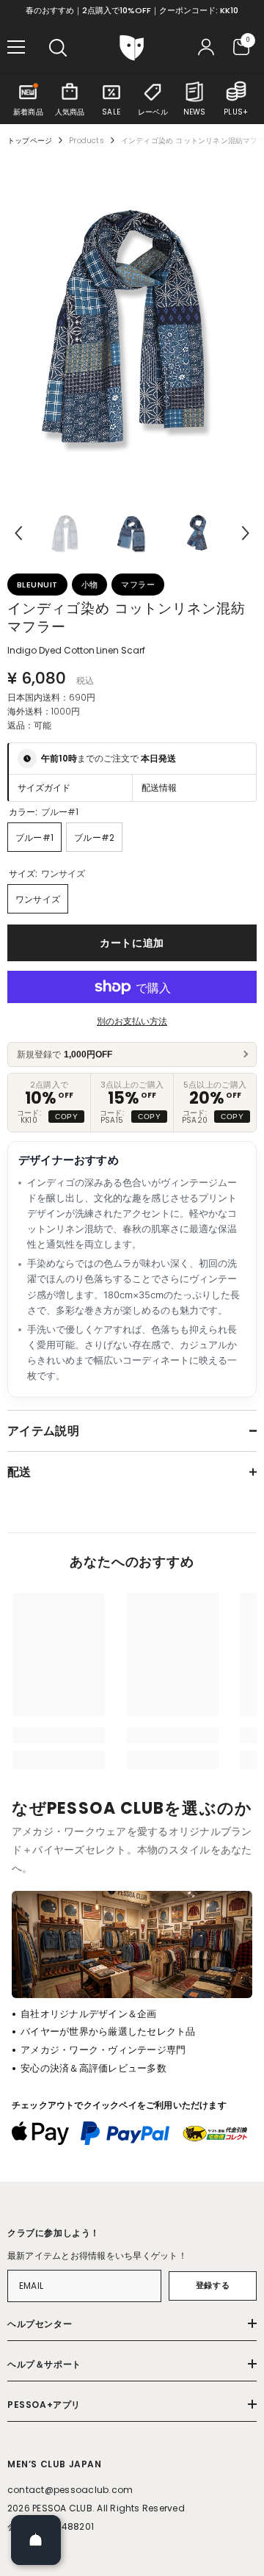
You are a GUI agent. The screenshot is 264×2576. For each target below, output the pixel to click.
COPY (66, 1117)
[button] (18, 533)
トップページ (30, 141)
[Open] (36, 2540)
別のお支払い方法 (132, 1021)
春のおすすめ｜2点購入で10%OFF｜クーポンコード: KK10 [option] (132, 10)
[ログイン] (206, 47)
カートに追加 (132, 943)
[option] (132, 326)
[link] (59, 1735)
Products (87, 141)
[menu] (16, 47)
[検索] (58, 48)
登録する (213, 2285)
